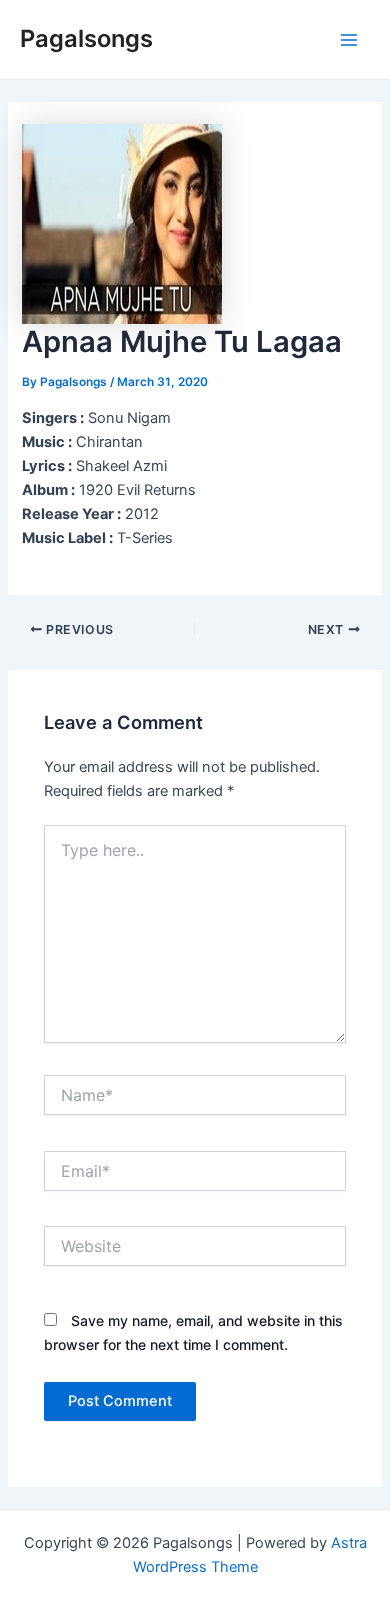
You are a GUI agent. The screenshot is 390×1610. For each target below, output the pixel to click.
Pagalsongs (86, 38)
